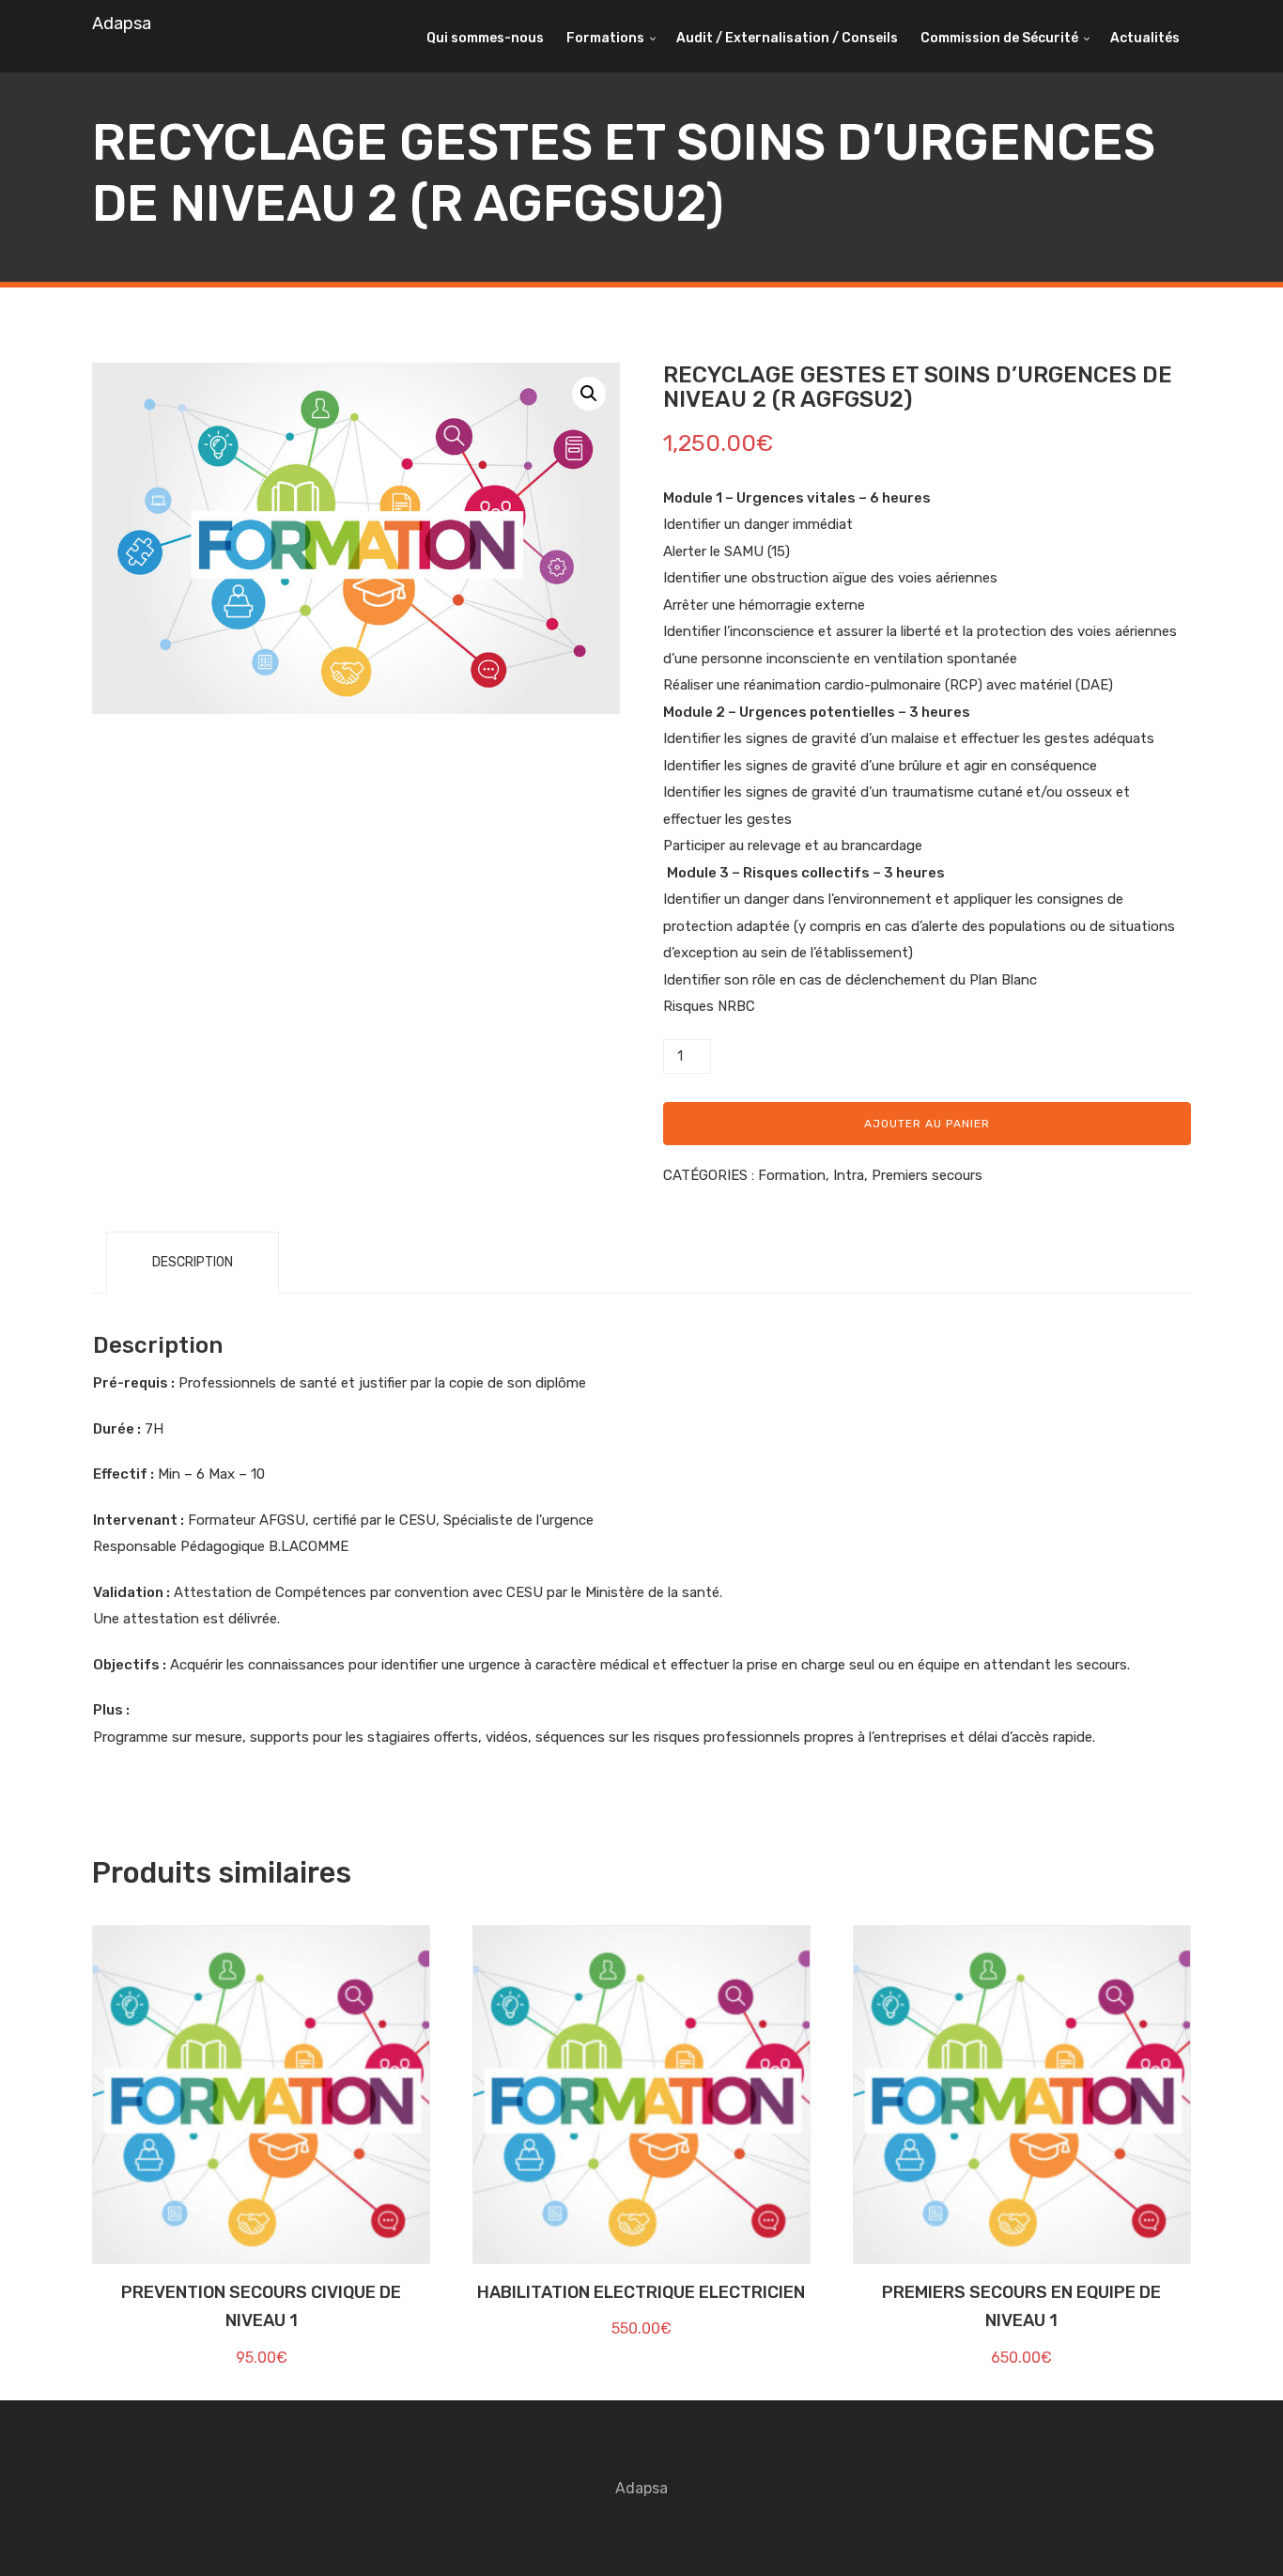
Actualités (1145, 38)
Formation (792, 1175)
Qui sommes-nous (485, 38)
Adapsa (122, 23)
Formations (605, 38)
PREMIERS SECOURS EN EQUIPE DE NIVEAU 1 (1021, 2307)
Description (193, 1262)
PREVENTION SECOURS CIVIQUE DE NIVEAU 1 (261, 2307)
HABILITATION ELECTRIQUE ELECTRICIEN (641, 2292)
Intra (849, 1175)
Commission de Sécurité (999, 38)
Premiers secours (927, 1175)
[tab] (193, 1263)
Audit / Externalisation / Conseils (787, 38)
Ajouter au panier (927, 1124)
